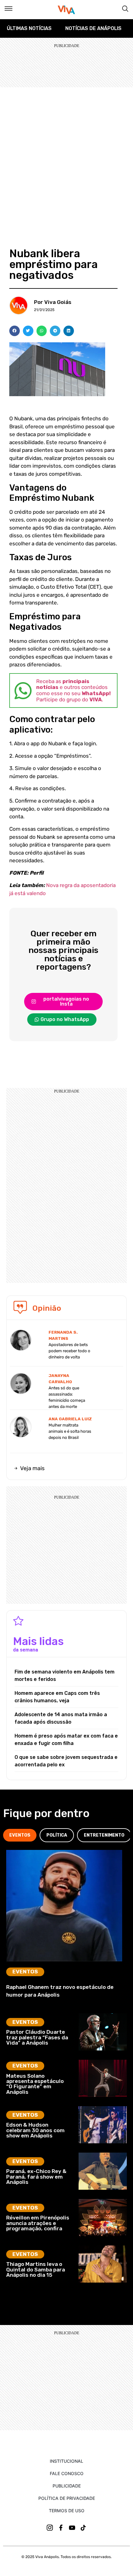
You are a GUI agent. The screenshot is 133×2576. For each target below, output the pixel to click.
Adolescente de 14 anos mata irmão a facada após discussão (61, 1718)
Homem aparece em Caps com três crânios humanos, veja (57, 1697)
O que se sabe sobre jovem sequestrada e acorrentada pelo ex (66, 1761)
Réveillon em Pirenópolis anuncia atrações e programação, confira (38, 2223)
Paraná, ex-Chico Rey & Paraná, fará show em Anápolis (36, 2177)
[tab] (20, 1835)
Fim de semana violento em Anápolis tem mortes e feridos (64, 1675)
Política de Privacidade (67, 2498)
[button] (15, 331)
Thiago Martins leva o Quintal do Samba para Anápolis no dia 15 (36, 2269)
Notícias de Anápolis (93, 28)
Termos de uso (67, 2511)
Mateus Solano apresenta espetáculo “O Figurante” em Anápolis (35, 2084)
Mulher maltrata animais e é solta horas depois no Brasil (70, 1431)
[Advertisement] (66, 157)
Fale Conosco (67, 2473)
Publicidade (67, 2486)
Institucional (66, 2461)
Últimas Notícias (29, 28)
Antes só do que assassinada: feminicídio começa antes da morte (67, 1397)
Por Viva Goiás (53, 302)
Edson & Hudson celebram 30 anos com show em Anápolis (35, 2130)
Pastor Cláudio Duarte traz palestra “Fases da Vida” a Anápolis (37, 2037)
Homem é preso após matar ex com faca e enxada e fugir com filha (66, 1740)
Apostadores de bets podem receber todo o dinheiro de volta (69, 1351)
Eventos (25, 1972)
